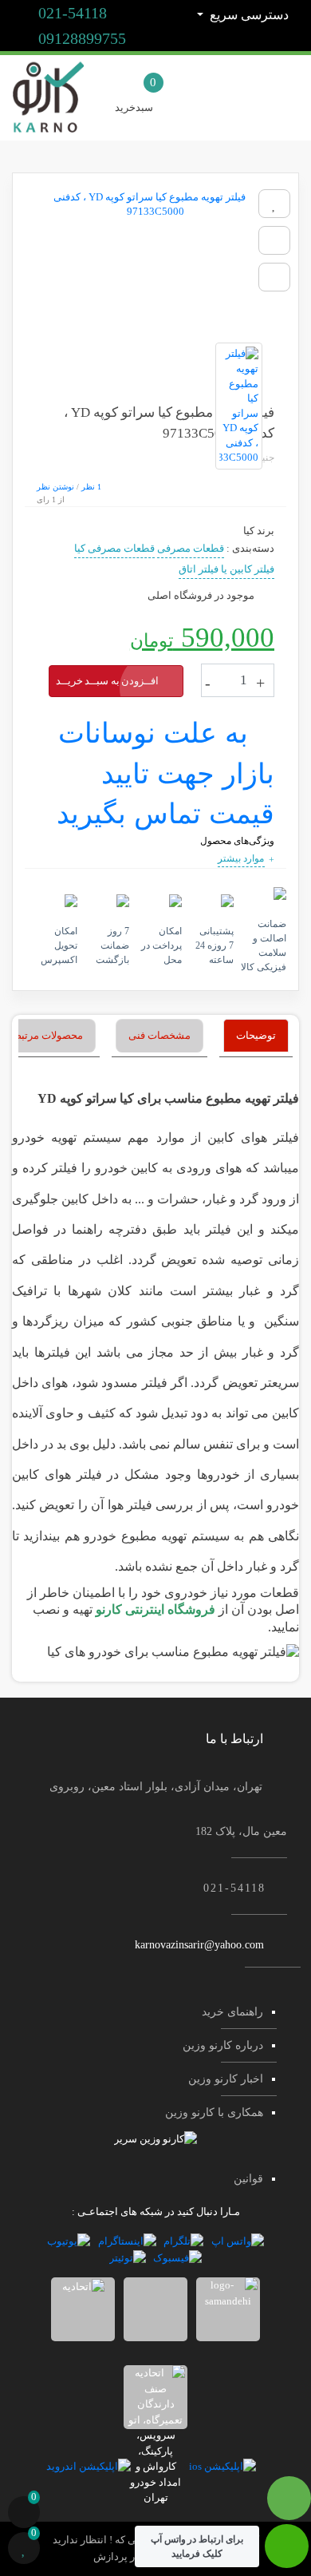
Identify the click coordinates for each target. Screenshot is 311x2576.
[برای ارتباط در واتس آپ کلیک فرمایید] (287, 2554)
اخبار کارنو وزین (226, 2079)
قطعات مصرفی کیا (114, 548)
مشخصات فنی (159, 1035)
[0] (24, 2514)
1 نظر (91, 487)
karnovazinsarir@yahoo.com (199, 1945)
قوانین (248, 2179)
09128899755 (80, 38)
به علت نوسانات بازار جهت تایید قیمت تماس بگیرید (165, 773)
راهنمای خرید (232, 2012)
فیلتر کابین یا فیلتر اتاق (226, 569)
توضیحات (256, 1035)
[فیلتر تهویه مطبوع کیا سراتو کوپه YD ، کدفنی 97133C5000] (155, 258)
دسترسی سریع (248, 15)
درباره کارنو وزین (223, 2045)
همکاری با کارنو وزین (214, 2112)
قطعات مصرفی (191, 548)
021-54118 (71, 13)
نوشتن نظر (55, 487)
